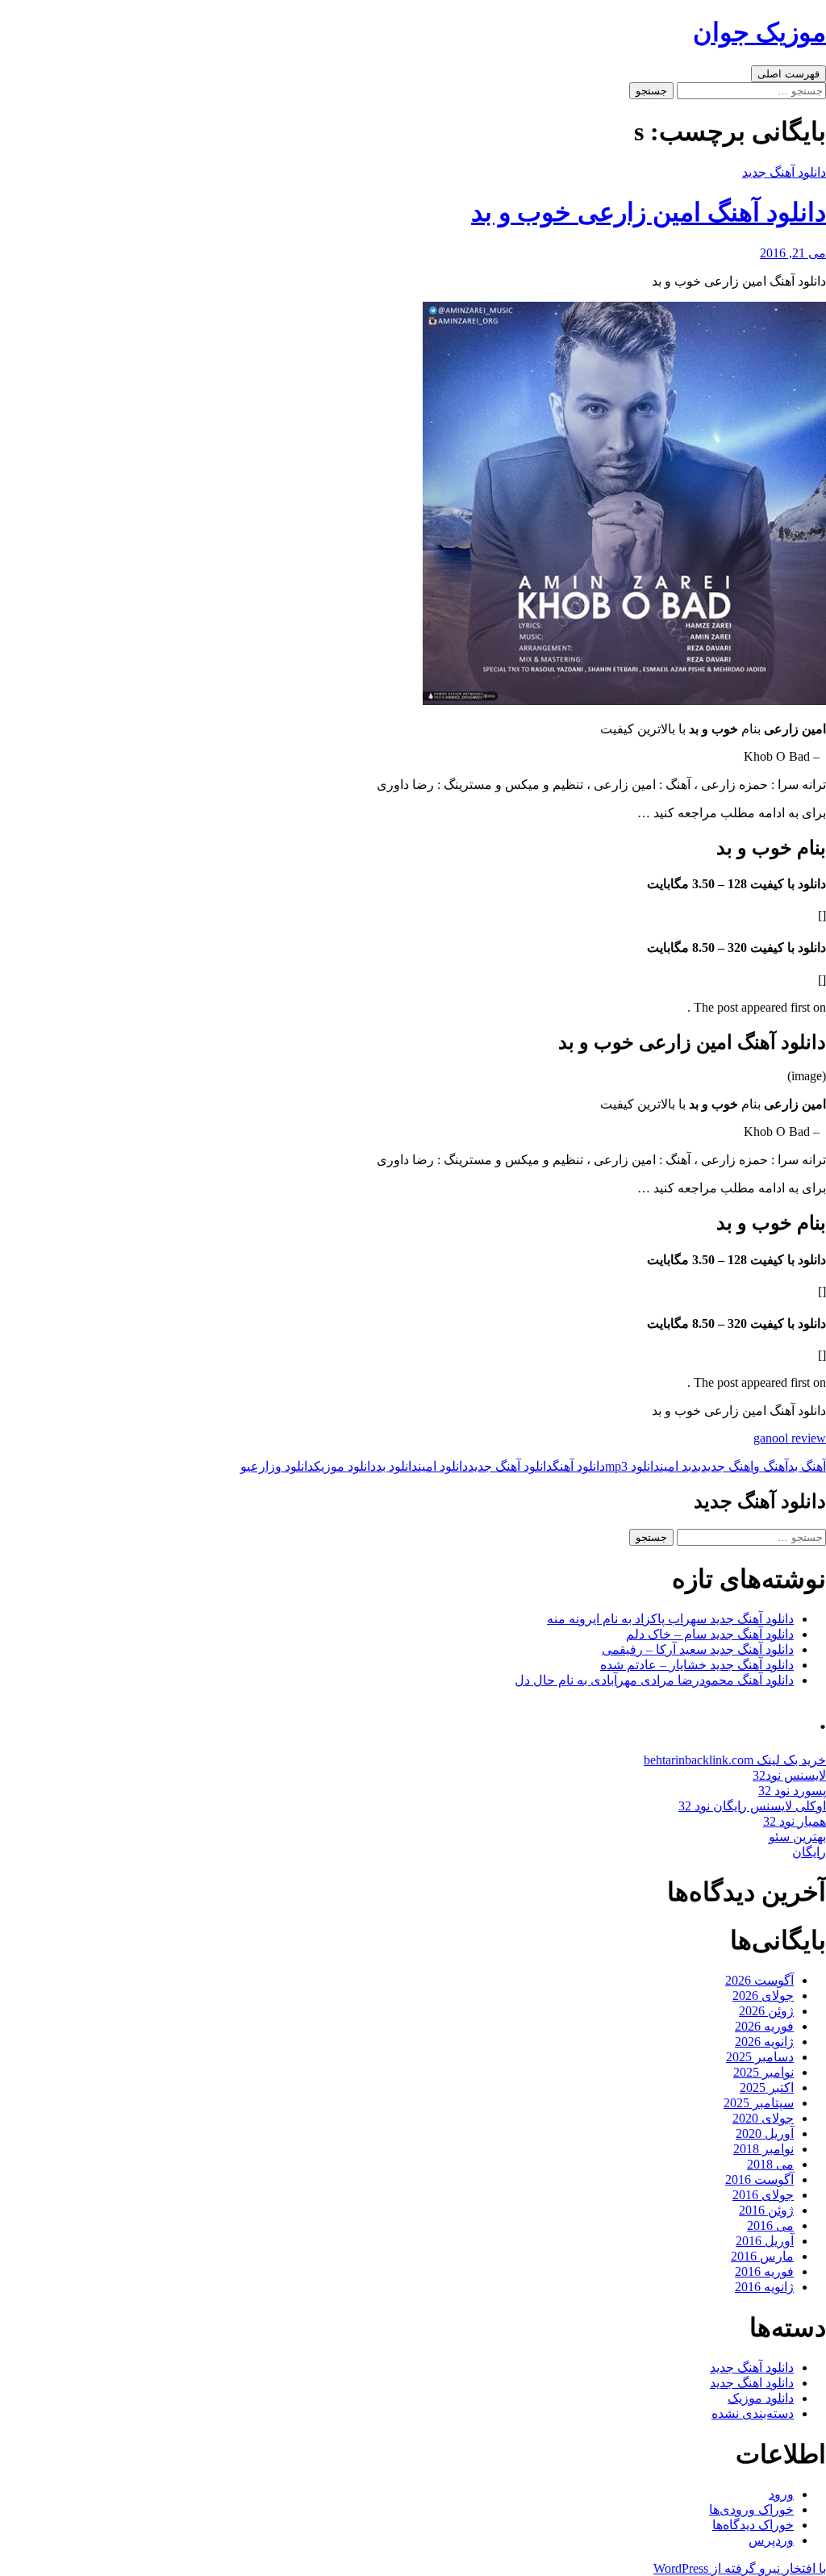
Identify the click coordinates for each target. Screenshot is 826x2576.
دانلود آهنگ (579, 1466)
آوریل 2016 (765, 2241)
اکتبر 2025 (767, 2088)
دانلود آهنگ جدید (784, 172)
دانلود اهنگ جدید (752, 2383)
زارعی (261, 1466)
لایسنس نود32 (789, 1775)
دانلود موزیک (345, 1466)
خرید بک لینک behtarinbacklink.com (735, 1760)
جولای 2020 (763, 2118)
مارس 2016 (762, 2256)
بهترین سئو (797, 1837)
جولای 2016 (763, 2195)
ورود (781, 2494)
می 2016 (770, 2225)
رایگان (809, 1852)
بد (696, 1466)
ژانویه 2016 (764, 2287)
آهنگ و (771, 1466)
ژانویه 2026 (764, 2042)
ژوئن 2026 (766, 2011)
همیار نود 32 (795, 1821)
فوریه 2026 (764, 2026)
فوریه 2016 (764, 2271)
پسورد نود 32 (792, 1791)
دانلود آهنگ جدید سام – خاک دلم (710, 1634)
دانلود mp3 (632, 1466)
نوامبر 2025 (763, 2072)
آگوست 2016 (759, 2179)
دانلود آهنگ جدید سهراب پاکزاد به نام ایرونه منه (670, 1619)
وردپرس (771, 2540)
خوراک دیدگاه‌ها (753, 2525)
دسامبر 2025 (760, 2057)
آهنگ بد (807, 1466)
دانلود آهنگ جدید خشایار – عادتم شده (697, 1665)
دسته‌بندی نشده (753, 2413)
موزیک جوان (759, 32)
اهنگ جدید (727, 1466)
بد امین (676, 1466)
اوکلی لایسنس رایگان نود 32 (752, 1806)
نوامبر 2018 (763, 2149)
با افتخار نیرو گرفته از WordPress (740, 2568)
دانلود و (294, 1466)
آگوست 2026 (759, 1980)
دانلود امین (443, 1466)
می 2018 (770, 2164)
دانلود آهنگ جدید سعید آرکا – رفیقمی (698, 1649)
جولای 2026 (763, 1996)
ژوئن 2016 (766, 2210)
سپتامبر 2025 (759, 2103)
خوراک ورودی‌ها (751, 2509)
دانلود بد (397, 1466)
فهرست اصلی (788, 74)
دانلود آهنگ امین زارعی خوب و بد (649, 212)
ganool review (790, 1438)
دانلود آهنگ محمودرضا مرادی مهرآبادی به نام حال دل (654, 1680)
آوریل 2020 (765, 2133)
